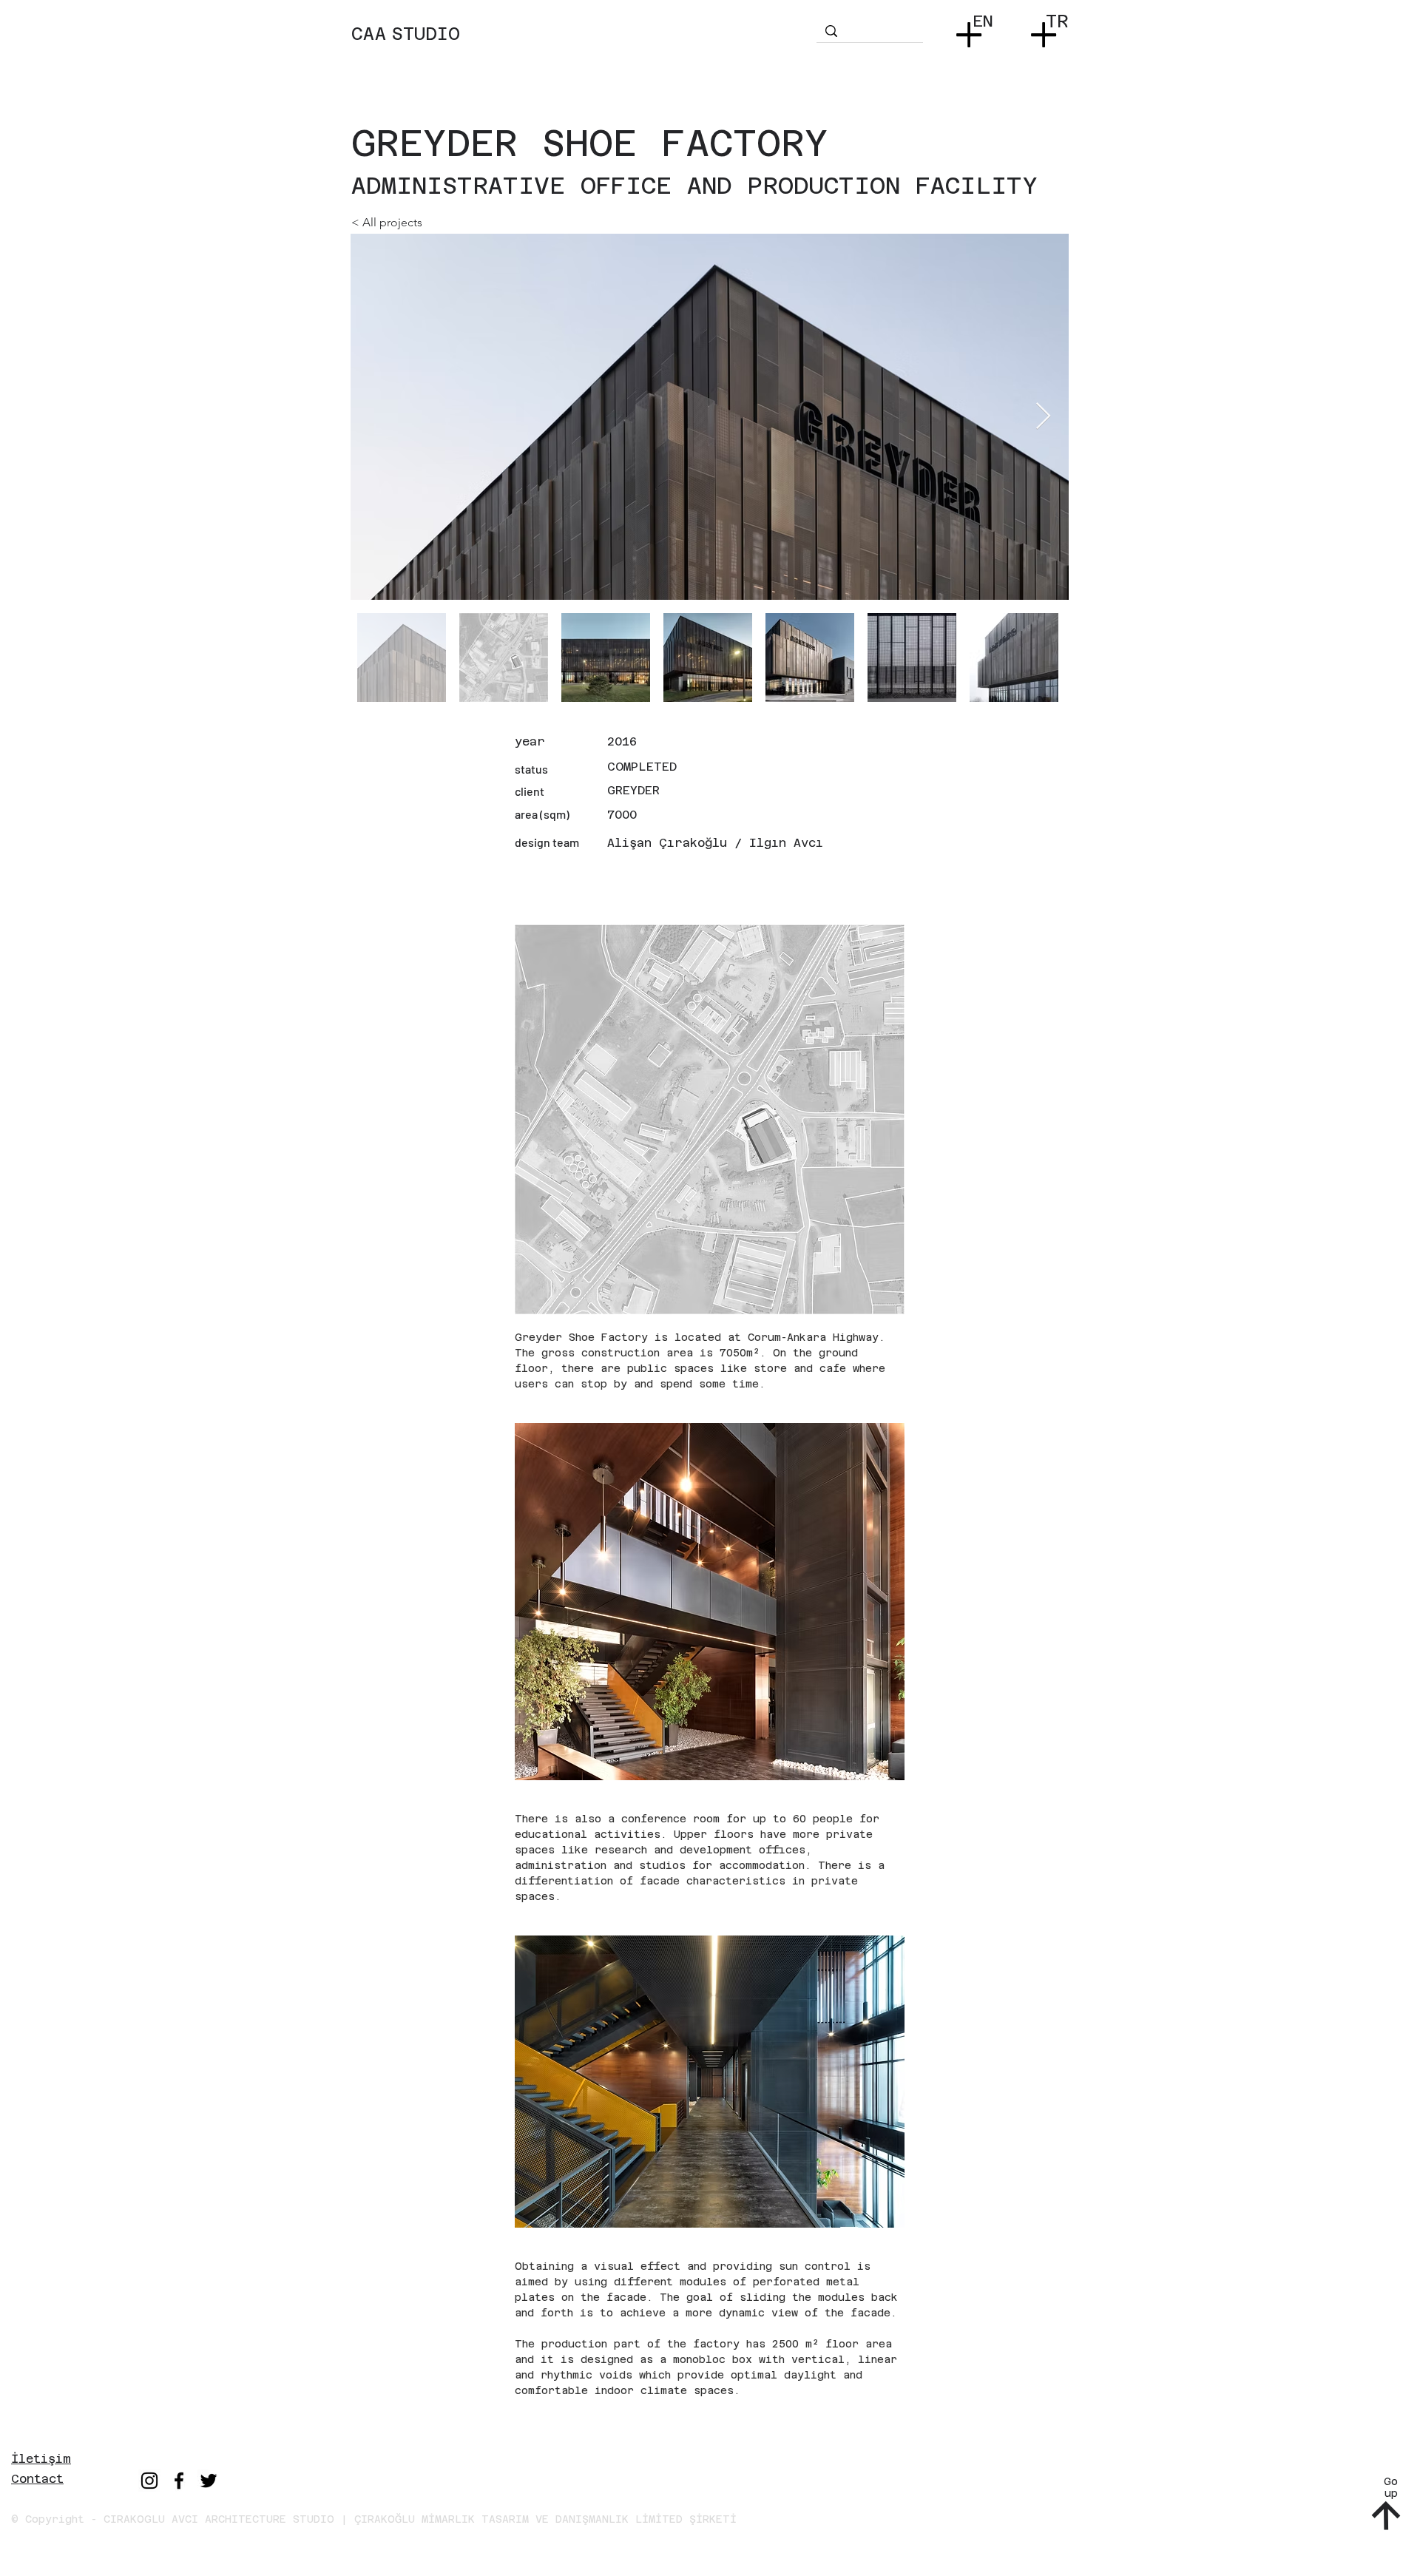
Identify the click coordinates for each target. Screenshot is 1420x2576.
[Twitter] (209, 2481)
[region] (582, 48)
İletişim (41, 2459)
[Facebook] (179, 2481)
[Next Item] (1043, 417)
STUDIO (426, 34)
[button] (972, 30)
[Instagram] (149, 2481)
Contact (37, 2479)
